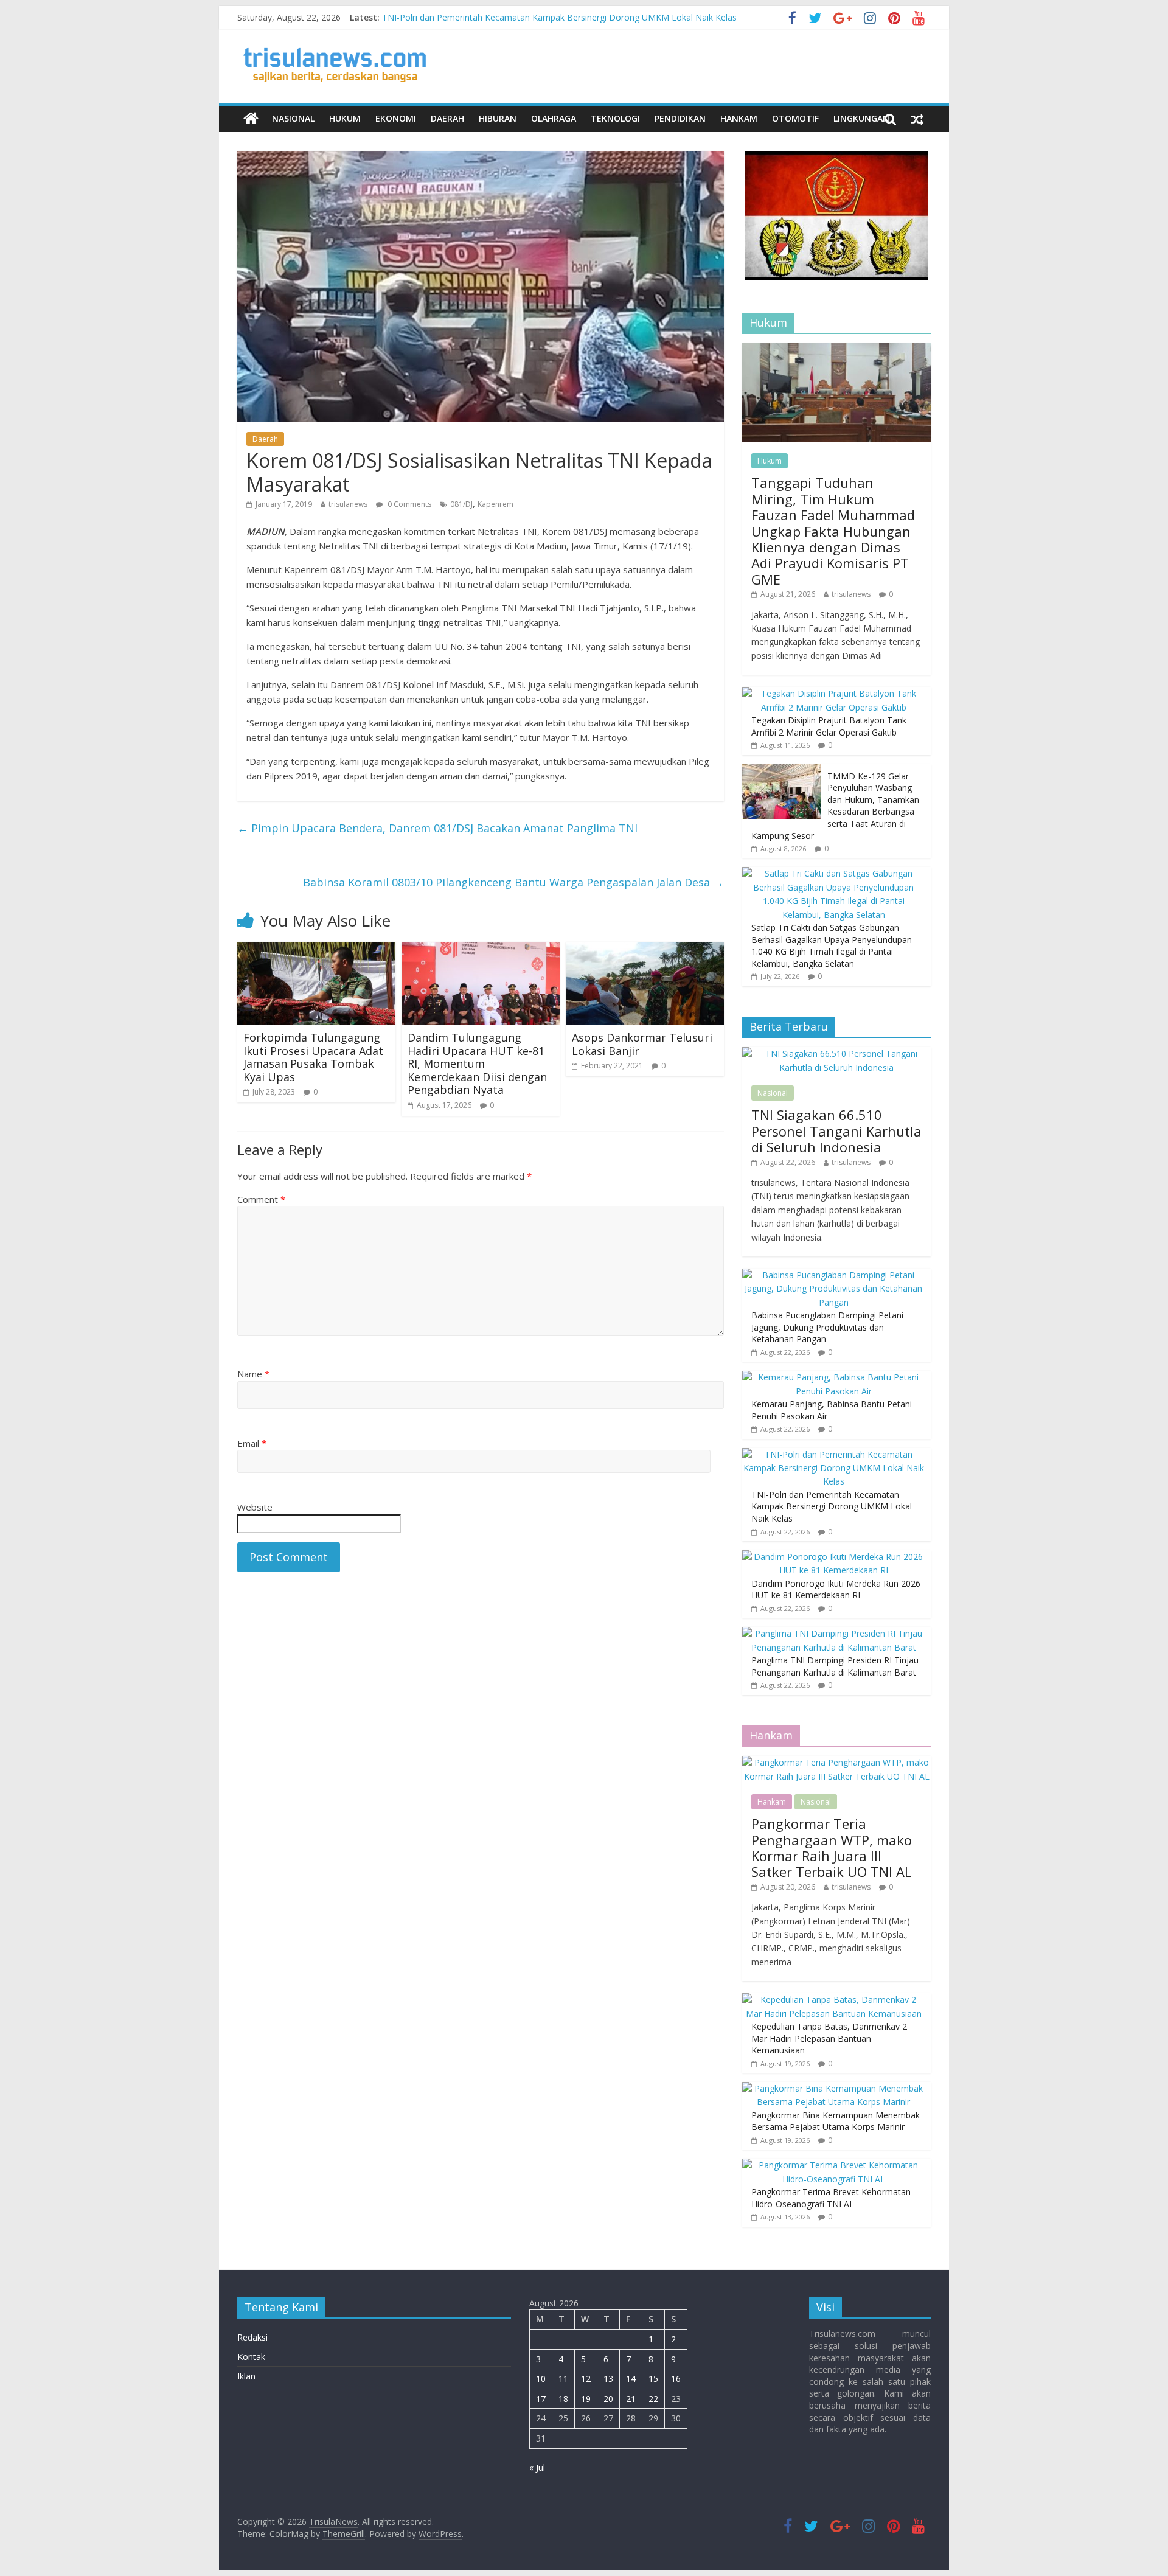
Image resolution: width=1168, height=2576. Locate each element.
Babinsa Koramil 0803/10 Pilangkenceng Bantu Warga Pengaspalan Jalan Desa (513, 882)
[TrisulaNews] (251, 119)
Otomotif (795, 118)
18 (563, 2399)
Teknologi (615, 118)
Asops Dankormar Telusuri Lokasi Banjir (642, 1044)
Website (255, 1507)
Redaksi (252, 2337)
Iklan (246, 2376)
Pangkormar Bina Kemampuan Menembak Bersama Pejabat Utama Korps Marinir (836, 2121)
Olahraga (554, 118)
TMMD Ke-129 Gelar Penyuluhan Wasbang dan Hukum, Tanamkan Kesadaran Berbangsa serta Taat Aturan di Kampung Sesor (835, 806)
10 (541, 2379)
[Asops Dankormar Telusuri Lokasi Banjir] (645, 949)
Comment (261, 1199)
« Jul (537, 2467)
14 (631, 2379)
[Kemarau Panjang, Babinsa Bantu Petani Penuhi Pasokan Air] (833, 1377)
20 (608, 2399)
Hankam (739, 118)
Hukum (345, 118)
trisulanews (348, 504)
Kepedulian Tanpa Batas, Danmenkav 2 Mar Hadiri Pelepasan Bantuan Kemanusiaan (829, 2038)
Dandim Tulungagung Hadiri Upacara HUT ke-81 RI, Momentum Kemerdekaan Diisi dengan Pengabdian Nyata (477, 1063)
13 (608, 2379)
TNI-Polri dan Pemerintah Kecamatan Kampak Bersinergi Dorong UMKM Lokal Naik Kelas (559, 17)
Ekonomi (396, 118)
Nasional (293, 118)
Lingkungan (861, 118)
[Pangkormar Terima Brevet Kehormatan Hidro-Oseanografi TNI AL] (833, 2165)
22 (653, 2399)
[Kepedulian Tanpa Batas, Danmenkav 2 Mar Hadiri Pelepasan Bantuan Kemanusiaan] (833, 2000)
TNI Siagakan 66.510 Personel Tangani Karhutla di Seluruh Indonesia (836, 1131)
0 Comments (408, 504)
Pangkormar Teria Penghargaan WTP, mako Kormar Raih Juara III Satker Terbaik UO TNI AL (832, 1847)
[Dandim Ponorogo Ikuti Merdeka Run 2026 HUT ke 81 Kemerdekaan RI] (833, 1557)
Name (253, 1374)
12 (586, 2379)
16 (676, 2379)
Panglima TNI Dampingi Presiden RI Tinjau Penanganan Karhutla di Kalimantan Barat (835, 1666)
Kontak (251, 2357)
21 (631, 2399)
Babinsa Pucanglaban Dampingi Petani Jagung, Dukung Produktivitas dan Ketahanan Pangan (827, 1327)
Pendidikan (680, 118)
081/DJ (461, 504)
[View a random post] (917, 119)
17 (541, 2399)
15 (653, 2379)
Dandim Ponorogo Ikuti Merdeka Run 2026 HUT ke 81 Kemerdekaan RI (836, 1589)
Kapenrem (495, 504)
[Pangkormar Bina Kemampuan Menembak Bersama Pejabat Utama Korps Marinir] (833, 2088)
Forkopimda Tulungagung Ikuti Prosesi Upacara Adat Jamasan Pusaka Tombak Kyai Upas (313, 1057)
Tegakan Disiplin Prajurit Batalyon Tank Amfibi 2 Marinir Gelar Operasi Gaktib (829, 726)
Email (252, 1443)
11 (563, 2379)
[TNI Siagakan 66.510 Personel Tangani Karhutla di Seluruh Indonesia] (836, 1053)
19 (586, 2399)
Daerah (447, 118)
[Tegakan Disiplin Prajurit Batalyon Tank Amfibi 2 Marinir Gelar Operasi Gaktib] (833, 693)
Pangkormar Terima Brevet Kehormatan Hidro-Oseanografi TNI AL (831, 2198)
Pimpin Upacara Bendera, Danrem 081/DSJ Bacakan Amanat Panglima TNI (437, 828)
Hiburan (498, 118)
